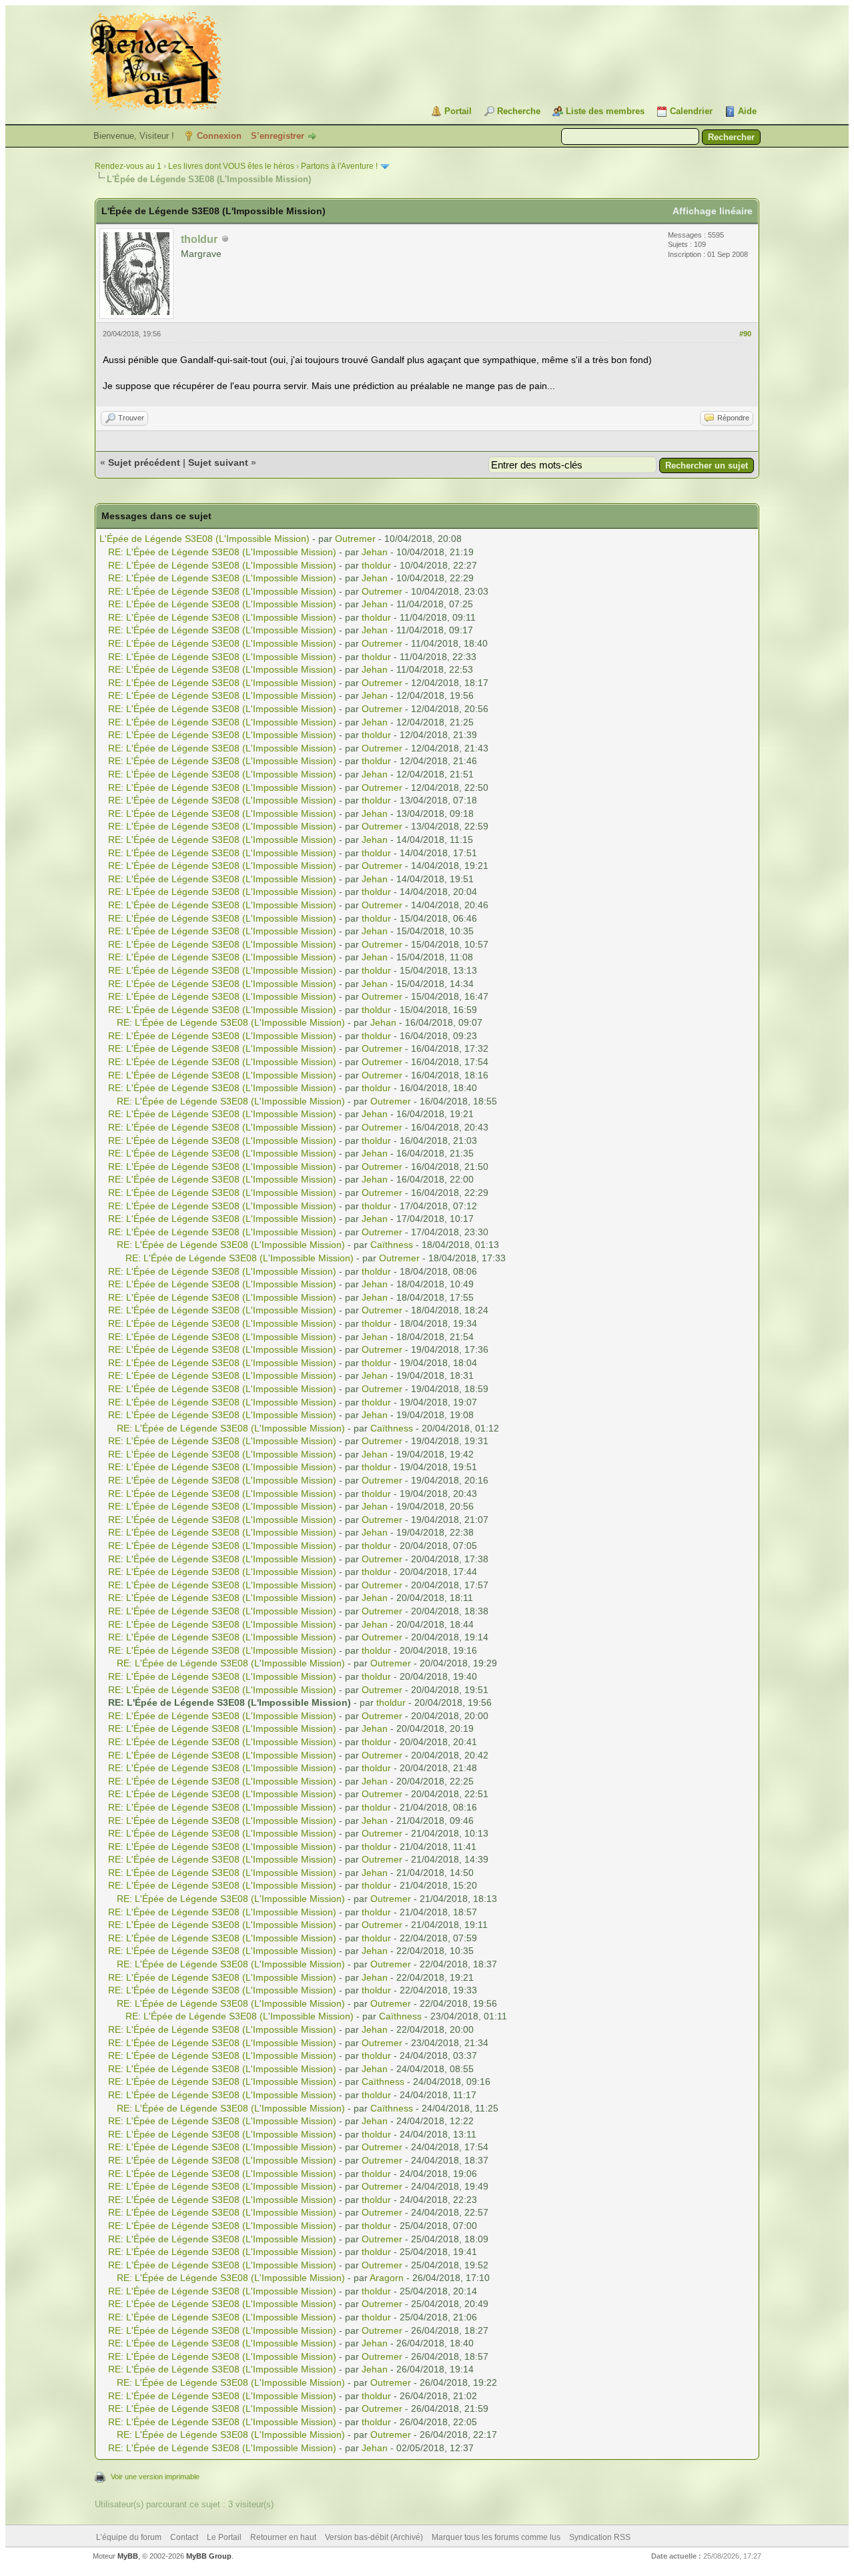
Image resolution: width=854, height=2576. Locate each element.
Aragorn (387, 2278)
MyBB (128, 2556)
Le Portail (224, 2537)
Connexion (219, 136)
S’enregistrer (278, 136)
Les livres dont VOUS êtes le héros (231, 166)
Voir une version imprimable (155, 2477)
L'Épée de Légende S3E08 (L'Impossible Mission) (204, 539)
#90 (745, 334)
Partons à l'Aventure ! (339, 166)
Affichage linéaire (713, 211)
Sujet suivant (218, 462)
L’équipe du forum (129, 2537)
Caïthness (392, 1245)
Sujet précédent (144, 462)
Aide (747, 111)
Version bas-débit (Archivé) (374, 2537)
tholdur (376, 565)
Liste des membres (605, 111)
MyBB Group (209, 2556)
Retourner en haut (283, 2537)
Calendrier (691, 111)
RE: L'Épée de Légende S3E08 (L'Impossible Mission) (222, 552)
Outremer (355, 539)
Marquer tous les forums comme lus (496, 2537)
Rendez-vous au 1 (128, 166)
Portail (458, 111)
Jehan (375, 552)
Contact (184, 2537)
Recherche (519, 111)
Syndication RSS (600, 2537)
